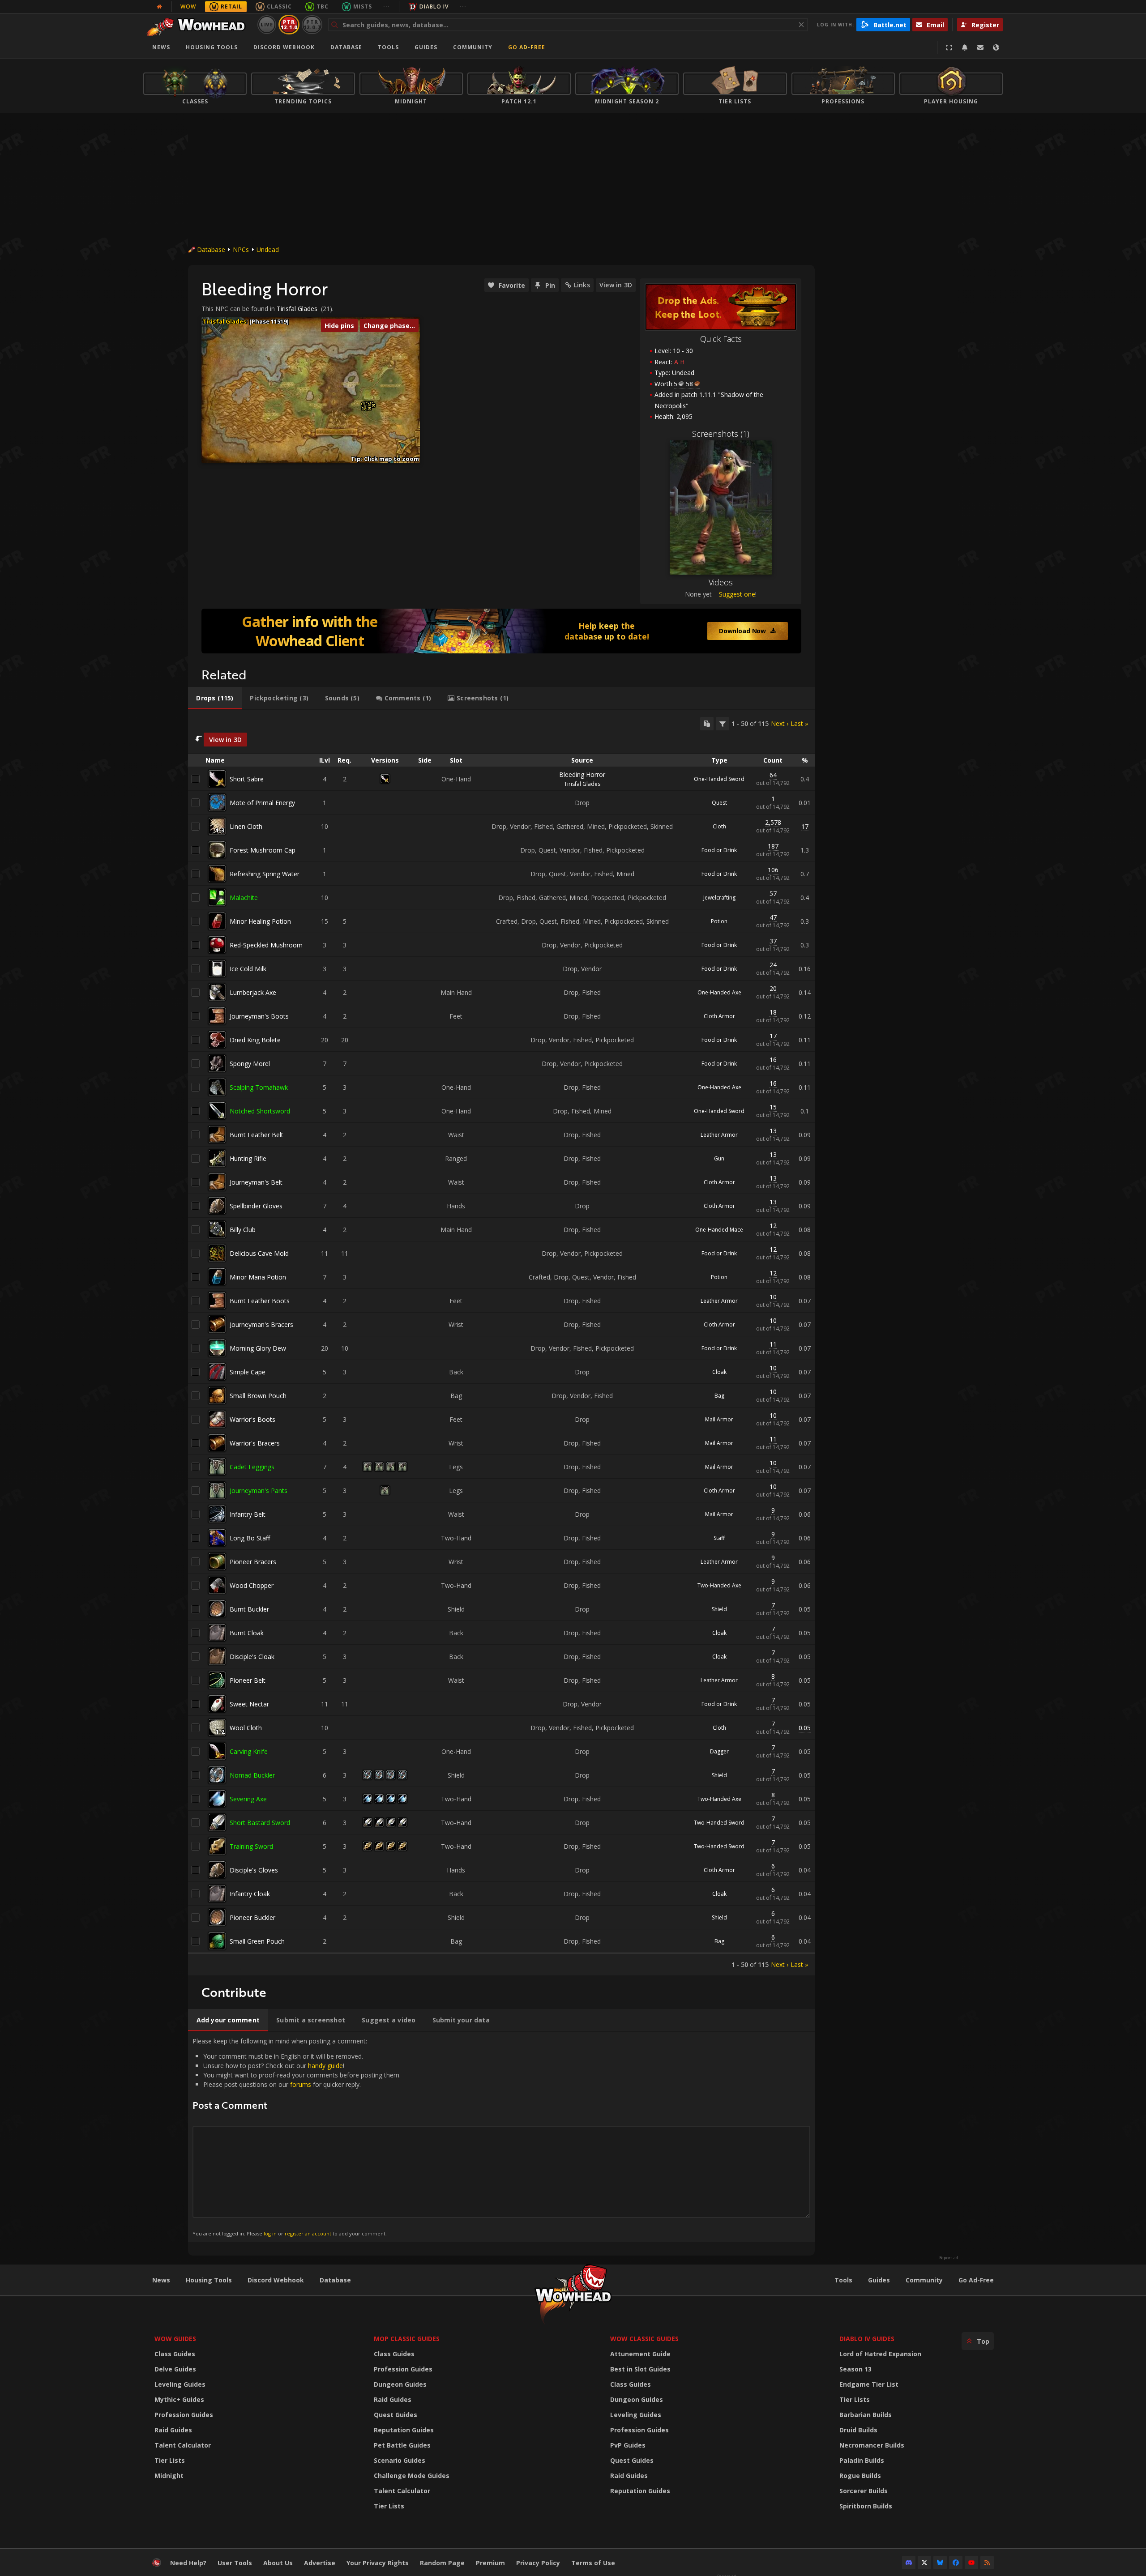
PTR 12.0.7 (312, 24)
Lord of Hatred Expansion (880, 2354)
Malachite (244, 898)
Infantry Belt (248, 1514)
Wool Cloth (246, 1728)
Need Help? (188, 2563)
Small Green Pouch (257, 1941)
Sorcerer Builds (864, 2491)
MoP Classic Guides (407, 2339)
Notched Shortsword (260, 1111)
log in (270, 2233)
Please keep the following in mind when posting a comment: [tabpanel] (297, 2137)
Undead (268, 249)
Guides (426, 47)
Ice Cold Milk (248, 969)
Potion (719, 921)
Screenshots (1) (721, 434)
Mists (363, 6)
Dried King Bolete (255, 1040)
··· (387, 6)
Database (346, 47)
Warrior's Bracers (255, 1443)
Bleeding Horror (582, 774)
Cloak (719, 1372)
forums (301, 2084)
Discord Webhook (284, 47)
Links (582, 285)
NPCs (241, 249)
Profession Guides (184, 2415)
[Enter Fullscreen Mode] (949, 47)
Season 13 (855, 2369)
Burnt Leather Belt (257, 1135)
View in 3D (616, 285)
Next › (780, 723)
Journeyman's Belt (256, 1182)
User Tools (235, 2563)
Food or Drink (719, 850)
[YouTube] (971, 2563)
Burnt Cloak (247, 1633)
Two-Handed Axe (719, 1585)
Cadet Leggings (252, 1467)
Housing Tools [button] (212, 47)
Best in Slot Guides (640, 2369)
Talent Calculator (183, 2445)
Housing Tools (209, 2280)
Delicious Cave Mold (259, 1253)
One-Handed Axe (719, 992)
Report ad (949, 2258)
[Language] (996, 47)
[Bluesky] (940, 2563)
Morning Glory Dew (258, 1348)
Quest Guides (396, 2415)
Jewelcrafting (719, 898)
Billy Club (243, 1230)
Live (267, 24)
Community (473, 47)
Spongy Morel (250, 1064)
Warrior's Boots (252, 1419)
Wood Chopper (252, 1585)
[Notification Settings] (965, 47)
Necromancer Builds (872, 2445)
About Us (278, 2563)
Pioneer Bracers (253, 1562)
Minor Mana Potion (258, 1277)
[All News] (159, 7)
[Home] (199, 25)
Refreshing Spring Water (265, 874)
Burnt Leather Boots (260, 1301)
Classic (279, 6)
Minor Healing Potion (260, 921)
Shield (719, 1609)
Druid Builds (858, 2430)
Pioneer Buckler (252, 1917)
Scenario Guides (400, 2460)
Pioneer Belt (248, 1680)
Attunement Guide (640, 2354)
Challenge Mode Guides (412, 2476)
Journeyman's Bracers (261, 1324)
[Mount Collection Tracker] (501, 631)
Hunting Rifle (248, 1158)
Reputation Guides (404, 2430)
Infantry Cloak (250, 1894)
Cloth (719, 826)
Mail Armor (719, 1419)
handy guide (325, 2066)
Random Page (442, 2563)
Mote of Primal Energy (262, 803)
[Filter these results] (723, 724)
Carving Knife (249, 1751)
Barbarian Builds (866, 2415)
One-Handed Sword (719, 779)
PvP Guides (628, 2445)
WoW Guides (175, 2339)
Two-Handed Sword (719, 1823)
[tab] (215, 698)
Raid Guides (173, 2430)
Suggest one (737, 594)
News (161, 47)
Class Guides (175, 2354)
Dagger (719, 1751)
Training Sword (251, 1846)
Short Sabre (247, 779)
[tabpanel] (501, 1343)
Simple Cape (248, 1372)
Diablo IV (434, 6)
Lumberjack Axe (253, 992)
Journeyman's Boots (259, 1016)
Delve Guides (175, 2369)
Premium (490, 2563)
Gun (719, 1158)
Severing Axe (248, 1799)
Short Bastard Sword (260, 1823)
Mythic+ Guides (179, 2399)
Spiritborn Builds (866, 2506)
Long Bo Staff (250, 1538)
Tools (843, 2280)
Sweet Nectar (249, 1704)
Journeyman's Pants (259, 1491)
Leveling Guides (180, 2384)
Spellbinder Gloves (256, 1206)
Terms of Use (593, 2563)
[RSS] (987, 2563)
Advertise (320, 2563)
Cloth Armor (719, 1016)
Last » (799, 723)
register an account (308, 2233)
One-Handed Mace (719, 1230)
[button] (370, 409)
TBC (323, 6)
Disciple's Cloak (252, 1657)
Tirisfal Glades (297, 309)
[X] (924, 2563)
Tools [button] (388, 47)
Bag (719, 1396)
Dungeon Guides (400, 2384)
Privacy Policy (538, 2563)
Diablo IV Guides (867, 2339)
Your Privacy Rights (378, 2563)
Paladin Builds (862, 2460)
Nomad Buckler (252, 1775)
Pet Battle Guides (402, 2445)
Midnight (169, 2476)
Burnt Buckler (249, 1609)
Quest (719, 803)
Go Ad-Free (527, 47)
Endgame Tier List (869, 2384)
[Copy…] (707, 724)
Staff (719, 1538)
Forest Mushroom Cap (263, 850)
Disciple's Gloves (254, 1870)
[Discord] (909, 2563)
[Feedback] (980, 47)
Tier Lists (170, 2460)
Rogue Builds (860, 2476)
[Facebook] (956, 2563)
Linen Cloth (246, 826)
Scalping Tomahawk (259, 1087)
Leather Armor (719, 1135)
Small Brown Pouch (258, 1396)
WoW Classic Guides (644, 2339)
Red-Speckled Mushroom (266, 945)
